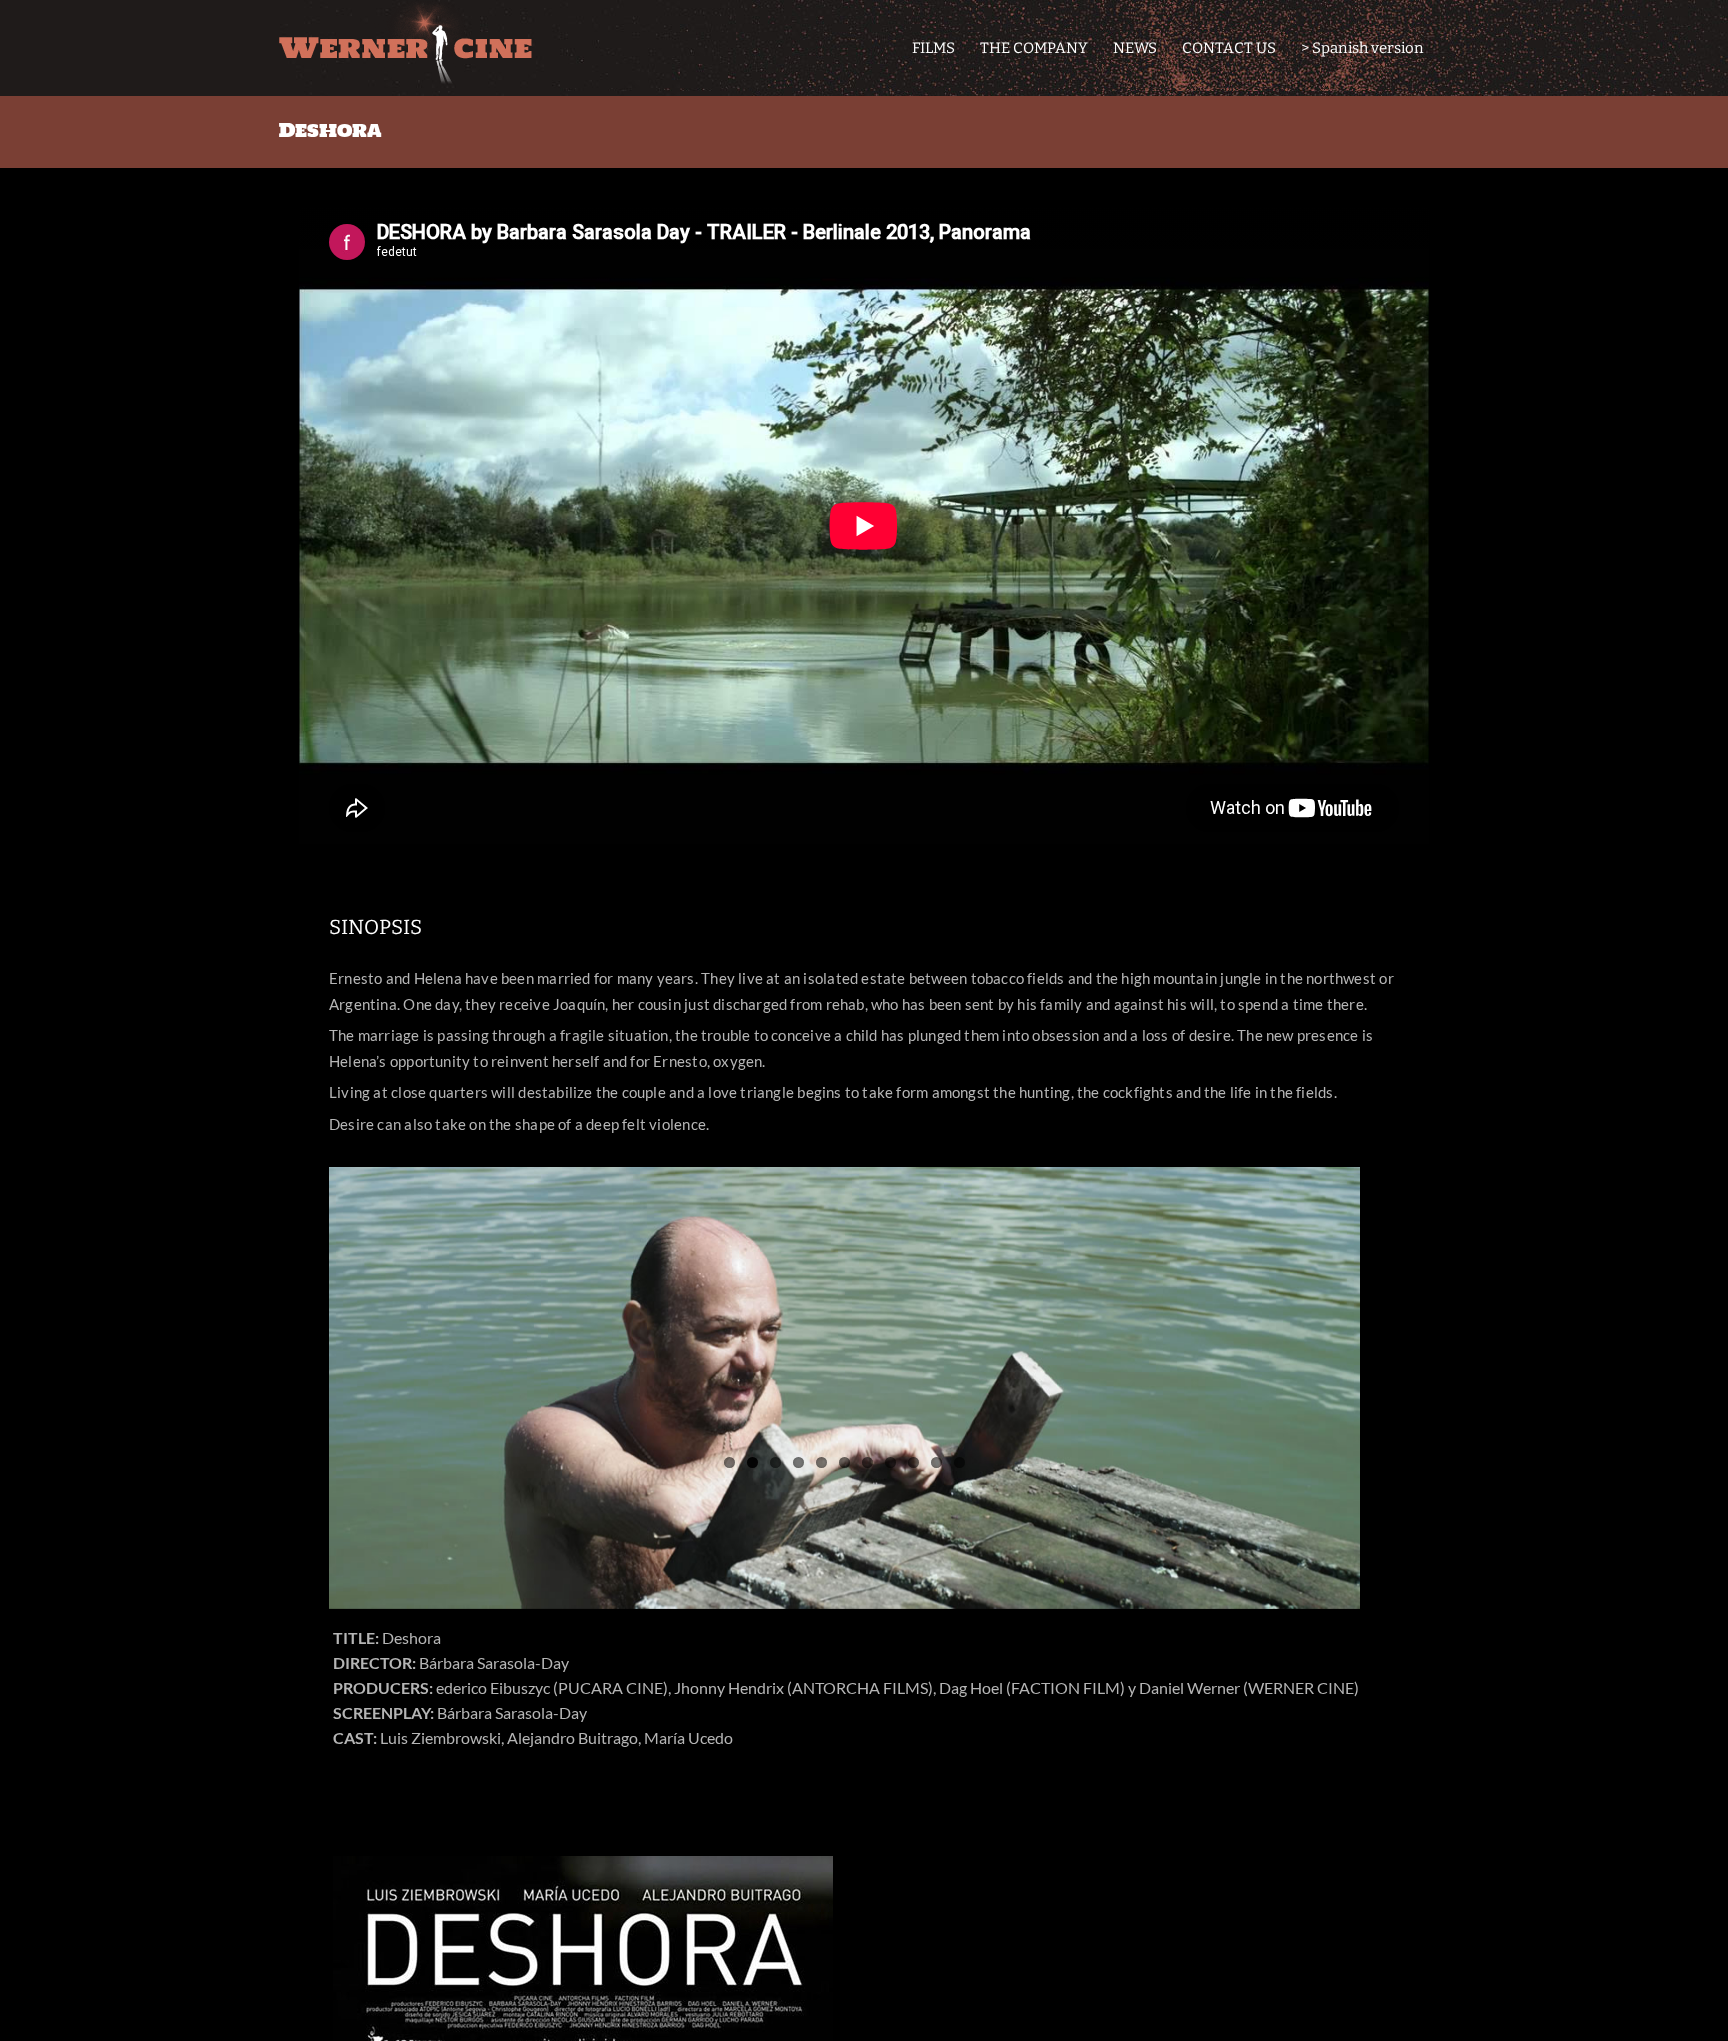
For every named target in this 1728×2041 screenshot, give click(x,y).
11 (959, 1462)
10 (936, 1462)
